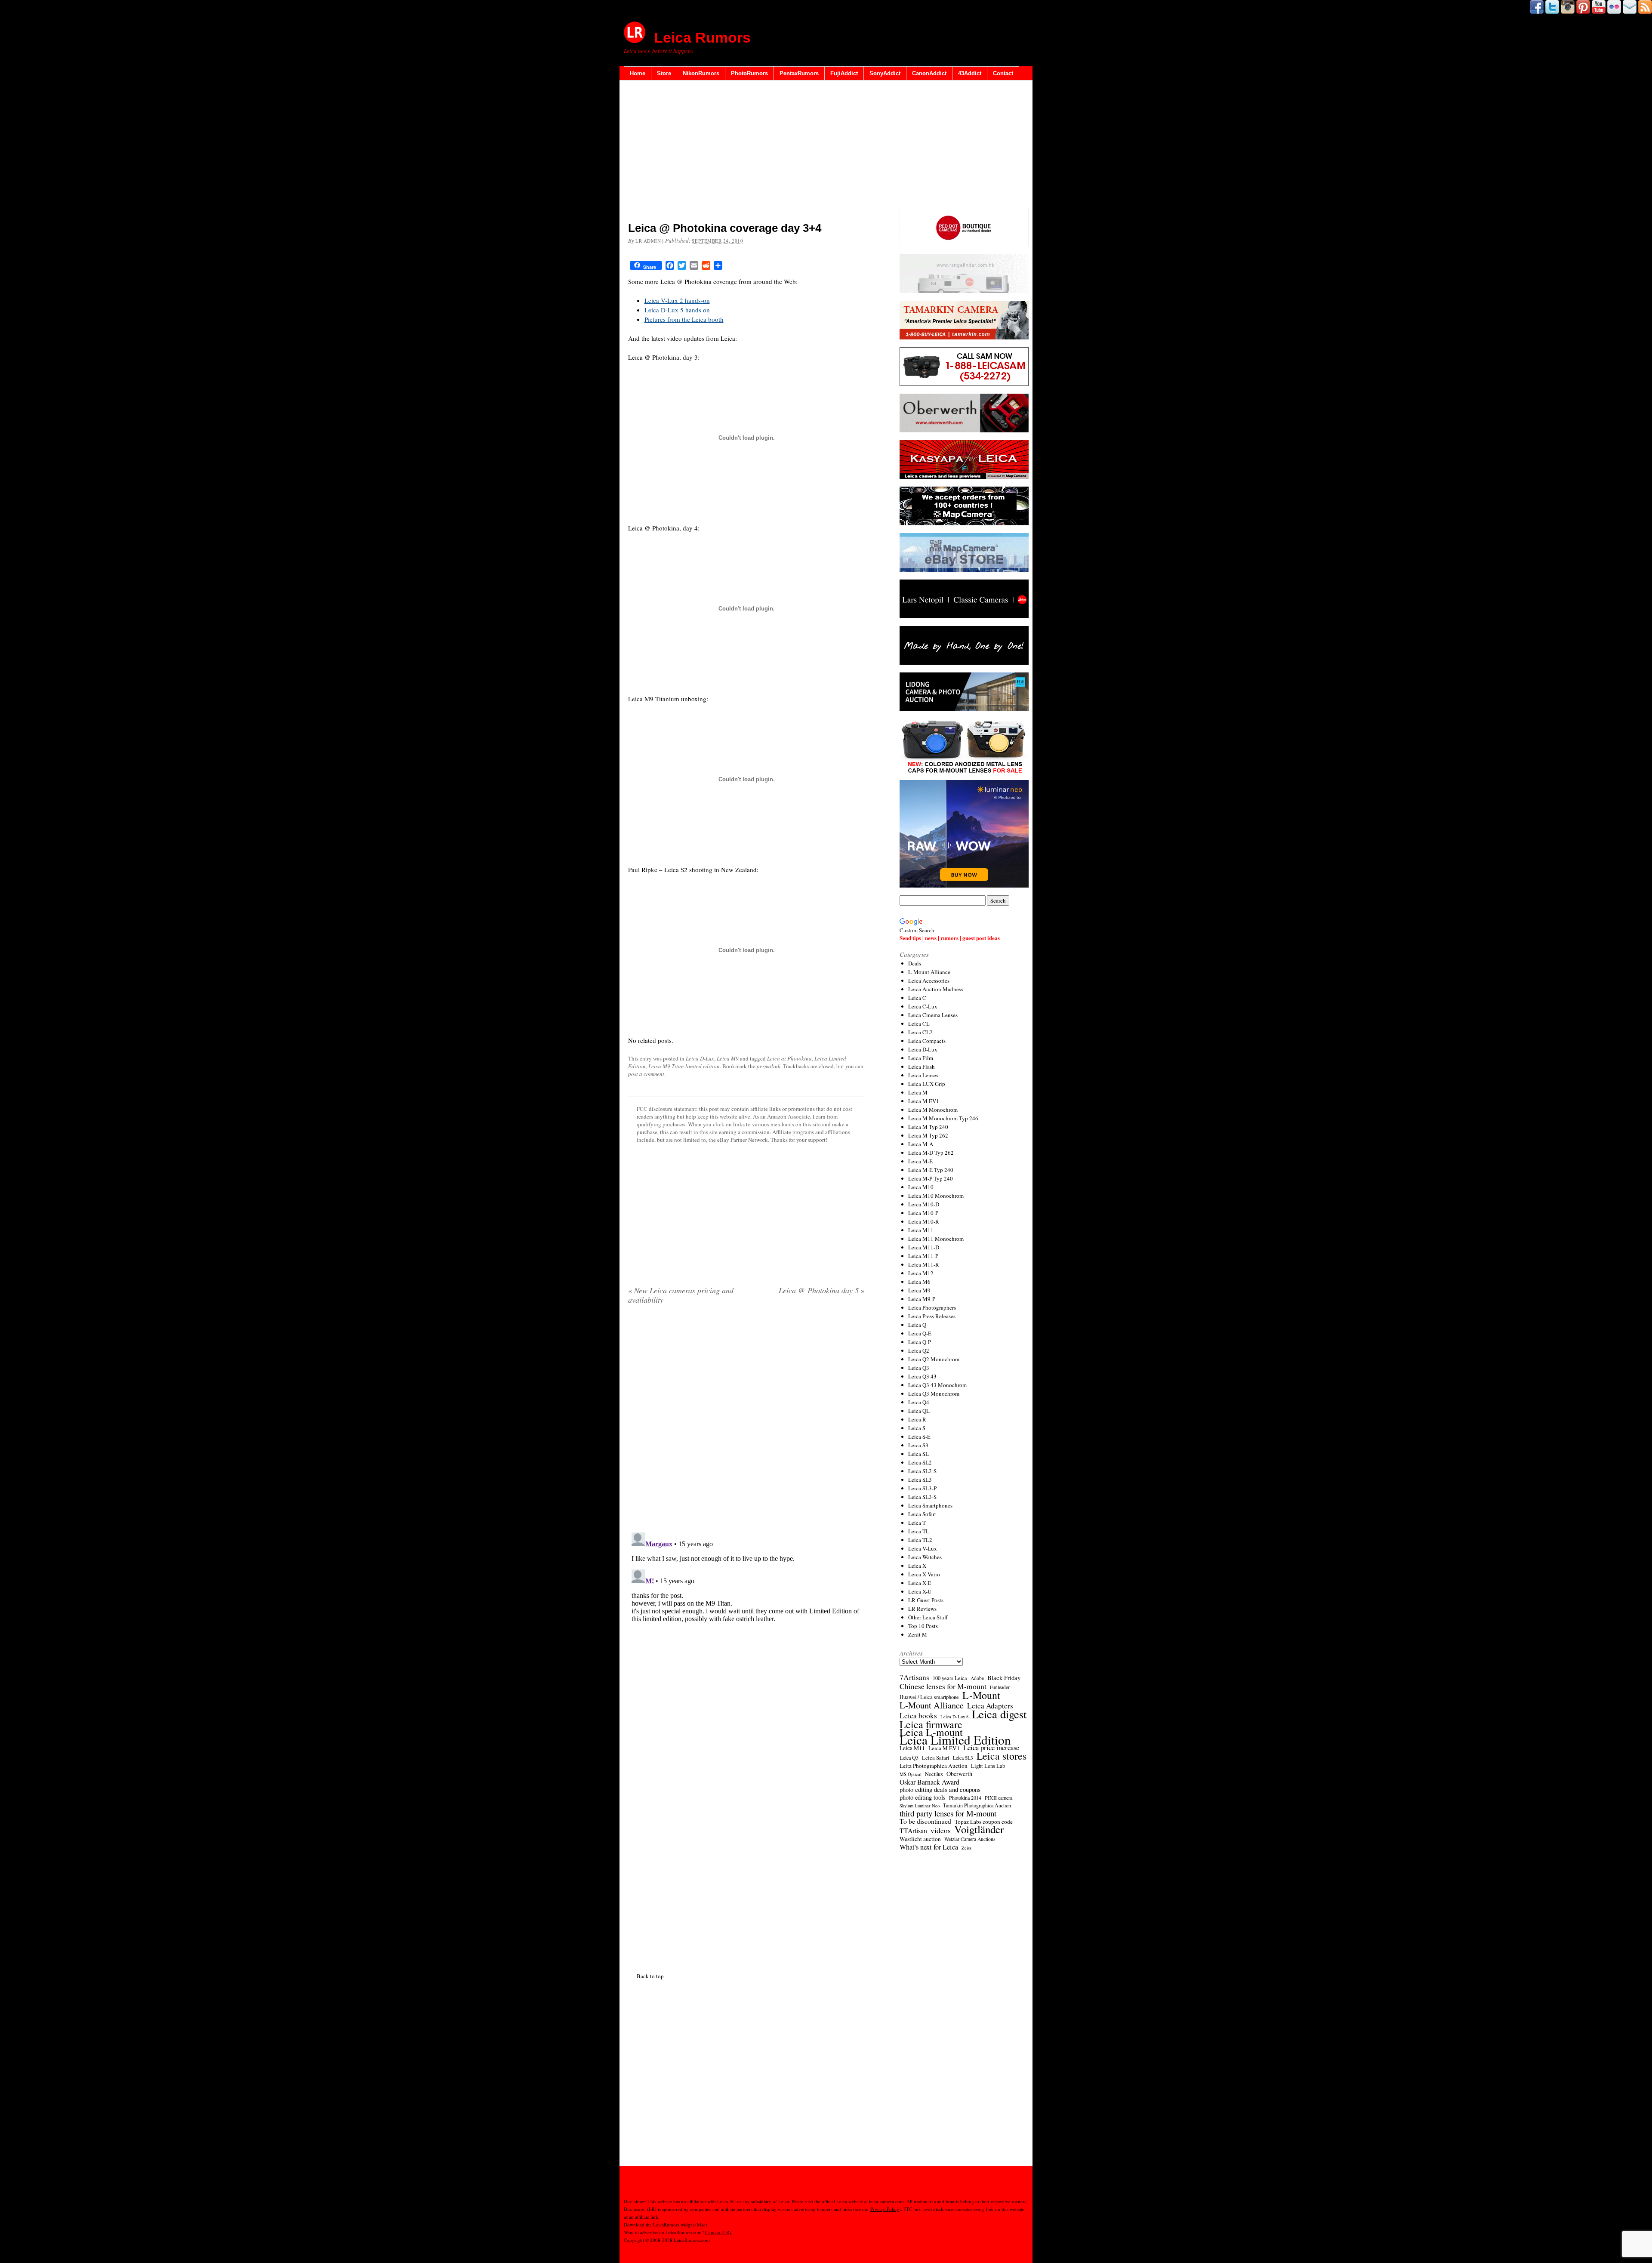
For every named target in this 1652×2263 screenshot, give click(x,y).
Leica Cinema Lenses (933, 1015)
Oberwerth (959, 1774)
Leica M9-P (922, 1299)
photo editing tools (923, 1797)
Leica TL (919, 1531)
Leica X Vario (924, 1574)
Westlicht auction (920, 1839)
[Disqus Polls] (746, 1421)
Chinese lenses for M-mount (943, 1686)
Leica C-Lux (923, 1006)
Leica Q (917, 1325)
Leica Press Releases (932, 1316)
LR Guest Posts (926, 1600)
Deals (915, 963)
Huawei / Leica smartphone (929, 1697)
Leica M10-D (924, 1204)
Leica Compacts (927, 1041)
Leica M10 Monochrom (936, 1196)
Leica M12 (921, 1273)
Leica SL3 (920, 1480)
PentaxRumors (799, 73)
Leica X (917, 1566)
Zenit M (918, 1634)
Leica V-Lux (923, 1548)
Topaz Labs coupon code (984, 1822)
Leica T (917, 1523)
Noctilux (934, 1774)
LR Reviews (922, 1609)
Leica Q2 (919, 1350)
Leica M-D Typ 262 (931, 1153)
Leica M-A (921, 1144)
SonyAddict (885, 73)
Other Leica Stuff (928, 1617)
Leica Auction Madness (936, 989)
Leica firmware (931, 1724)
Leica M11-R (924, 1264)
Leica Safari (936, 1757)
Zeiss (966, 1848)
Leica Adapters (990, 1706)
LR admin (648, 241)
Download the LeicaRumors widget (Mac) (666, 2224)
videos (941, 1831)
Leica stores (1002, 1756)
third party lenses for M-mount (948, 1813)
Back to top (650, 1976)
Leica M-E (920, 1161)
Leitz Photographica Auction (934, 1766)
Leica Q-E (920, 1333)
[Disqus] (746, 1637)
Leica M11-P (923, 1256)
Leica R (917, 1419)
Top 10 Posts (923, 1626)
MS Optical (911, 1774)
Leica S (917, 1428)
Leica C (917, 998)
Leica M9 (728, 1058)
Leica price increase (991, 1748)
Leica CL (919, 1024)
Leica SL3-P (922, 1488)
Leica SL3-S (922, 1497)
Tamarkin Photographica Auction (977, 1805)
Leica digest (999, 1714)
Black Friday (1004, 1677)
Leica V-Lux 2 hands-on (677, 300)
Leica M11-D (924, 1247)
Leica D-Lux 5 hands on (677, 310)
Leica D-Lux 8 (954, 1717)
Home (638, 73)
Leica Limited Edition (955, 1740)
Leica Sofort (922, 1514)
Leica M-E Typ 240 (931, 1170)
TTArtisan (913, 1831)
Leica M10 (921, 1187)
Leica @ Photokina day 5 (822, 1290)
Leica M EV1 (924, 1101)
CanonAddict (929, 73)
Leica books (918, 1716)
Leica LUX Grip (927, 1084)
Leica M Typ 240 (928, 1127)
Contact (1003, 73)
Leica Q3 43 (922, 1376)
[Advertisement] (746, 153)
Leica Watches (925, 1557)
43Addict (970, 73)
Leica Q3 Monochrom (934, 1394)
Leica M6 (919, 1282)
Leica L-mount (931, 1732)
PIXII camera (999, 1797)
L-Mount (981, 1695)
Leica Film (921, 1058)
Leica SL (918, 1454)
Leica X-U (920, 1591)
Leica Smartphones (930, 1505)
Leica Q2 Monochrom (934, 1359)
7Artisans (914, 1677)
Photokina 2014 (965, 1797)
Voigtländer (979, 1829)
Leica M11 (921, 1230)
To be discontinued (925, 1821)
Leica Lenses (923, 1075)
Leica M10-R (924, 1221)
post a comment (646, 1074)
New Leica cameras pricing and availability (681, 1295)
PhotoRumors (749, 73)
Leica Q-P (920, 1342)
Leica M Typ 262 (928, 1135)
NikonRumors (701, 73)
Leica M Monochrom (933, 1110)
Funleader (1000, 1687)
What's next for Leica (929, 1847)
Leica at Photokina (789, 1058)
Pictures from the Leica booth (684, 319)
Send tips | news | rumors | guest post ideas (950, 938)
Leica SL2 (920, 1462)
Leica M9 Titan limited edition (684, 1066)
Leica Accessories (929, 980)
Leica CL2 (920, 1032)
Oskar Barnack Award (929, 1782)
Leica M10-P (923, 1213)
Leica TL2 (920, 1540)
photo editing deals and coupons (940, 1790)
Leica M (918, 1092)
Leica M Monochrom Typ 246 (943, 1118)
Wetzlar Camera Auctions (970, 1839)
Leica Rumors (702, 37)
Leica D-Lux (700, 1058)
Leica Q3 (919, 1368)
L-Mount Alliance (929, 972)
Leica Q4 (919, 1402)
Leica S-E (919, 1437)
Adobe (977, 1678)
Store (664, 73)
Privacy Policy (885, 2209)
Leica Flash (922, 1067)
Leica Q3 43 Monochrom (937, 1385)
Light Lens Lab (988, 1766)
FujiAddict (844, 73)
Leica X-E (920, 1583)
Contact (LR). (719, 2232)
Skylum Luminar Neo (920, 1806)
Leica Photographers (932, 1307)
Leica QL (919, 1411)
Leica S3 (918, 1445)
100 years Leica (950, 1678)
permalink (769, 1066)
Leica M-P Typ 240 (931, 1178)
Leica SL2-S (922, 1471)
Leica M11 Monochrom (936, 1239)
